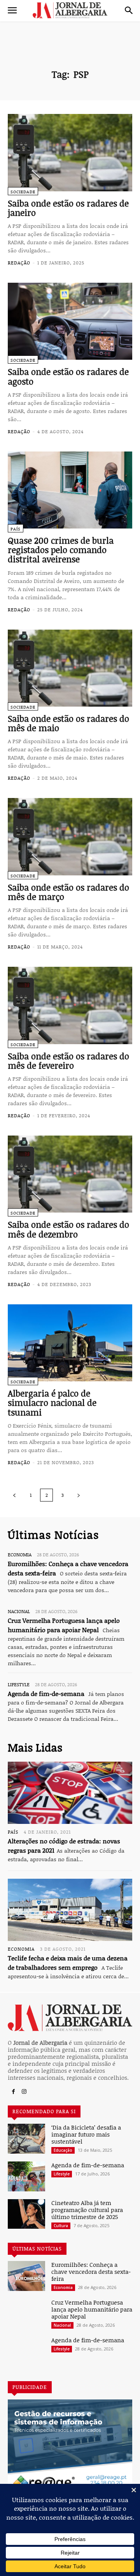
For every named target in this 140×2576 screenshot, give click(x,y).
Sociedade (23, 192)
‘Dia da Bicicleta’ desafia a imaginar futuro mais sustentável (86, 2134)
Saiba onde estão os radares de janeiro (68, 208)
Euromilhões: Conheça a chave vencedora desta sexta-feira (91, 2271)
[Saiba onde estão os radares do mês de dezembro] (70, 1174)
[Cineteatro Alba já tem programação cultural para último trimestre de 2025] (26, 2214)
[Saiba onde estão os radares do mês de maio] (70, 668)
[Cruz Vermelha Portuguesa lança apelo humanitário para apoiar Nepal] (26, 2314)
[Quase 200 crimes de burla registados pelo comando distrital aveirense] (70, 490)
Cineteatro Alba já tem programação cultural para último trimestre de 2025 (87, 2210)
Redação (19, 262)
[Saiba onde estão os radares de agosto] (70, 321)
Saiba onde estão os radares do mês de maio (68, 723)
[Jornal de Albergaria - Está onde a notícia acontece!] (70, 10)
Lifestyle (19, 1684)
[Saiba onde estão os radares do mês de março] (70, 836)
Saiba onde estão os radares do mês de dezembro (68, 1229)
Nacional (19, 1611)
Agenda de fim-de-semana (46, 1694)
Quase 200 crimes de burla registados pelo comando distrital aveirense (61, 549)
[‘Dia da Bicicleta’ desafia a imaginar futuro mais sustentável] (26, 2139)
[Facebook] (13, 2092)
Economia (20, 1554)
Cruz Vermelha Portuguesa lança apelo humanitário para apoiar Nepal (92, 2309)
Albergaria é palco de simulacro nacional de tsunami (52, 1402)
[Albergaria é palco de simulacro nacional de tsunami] (70, 1343)
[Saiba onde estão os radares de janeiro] (70, 152)
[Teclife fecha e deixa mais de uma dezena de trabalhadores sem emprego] (70, 1910)
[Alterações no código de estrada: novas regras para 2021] (70, 1793)
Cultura (61, 2226)
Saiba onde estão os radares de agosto (68, 376)
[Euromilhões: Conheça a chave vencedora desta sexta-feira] (26, 2276)
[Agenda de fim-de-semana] (26, 2176)
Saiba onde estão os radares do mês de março (68, 892)
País (16, 529)
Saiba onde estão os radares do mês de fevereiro (68, 1060)
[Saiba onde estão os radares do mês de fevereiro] (70, 1005)
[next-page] (79, 1495)
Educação (63, 2150)
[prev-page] (14, 1495)
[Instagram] (24, 2092)
